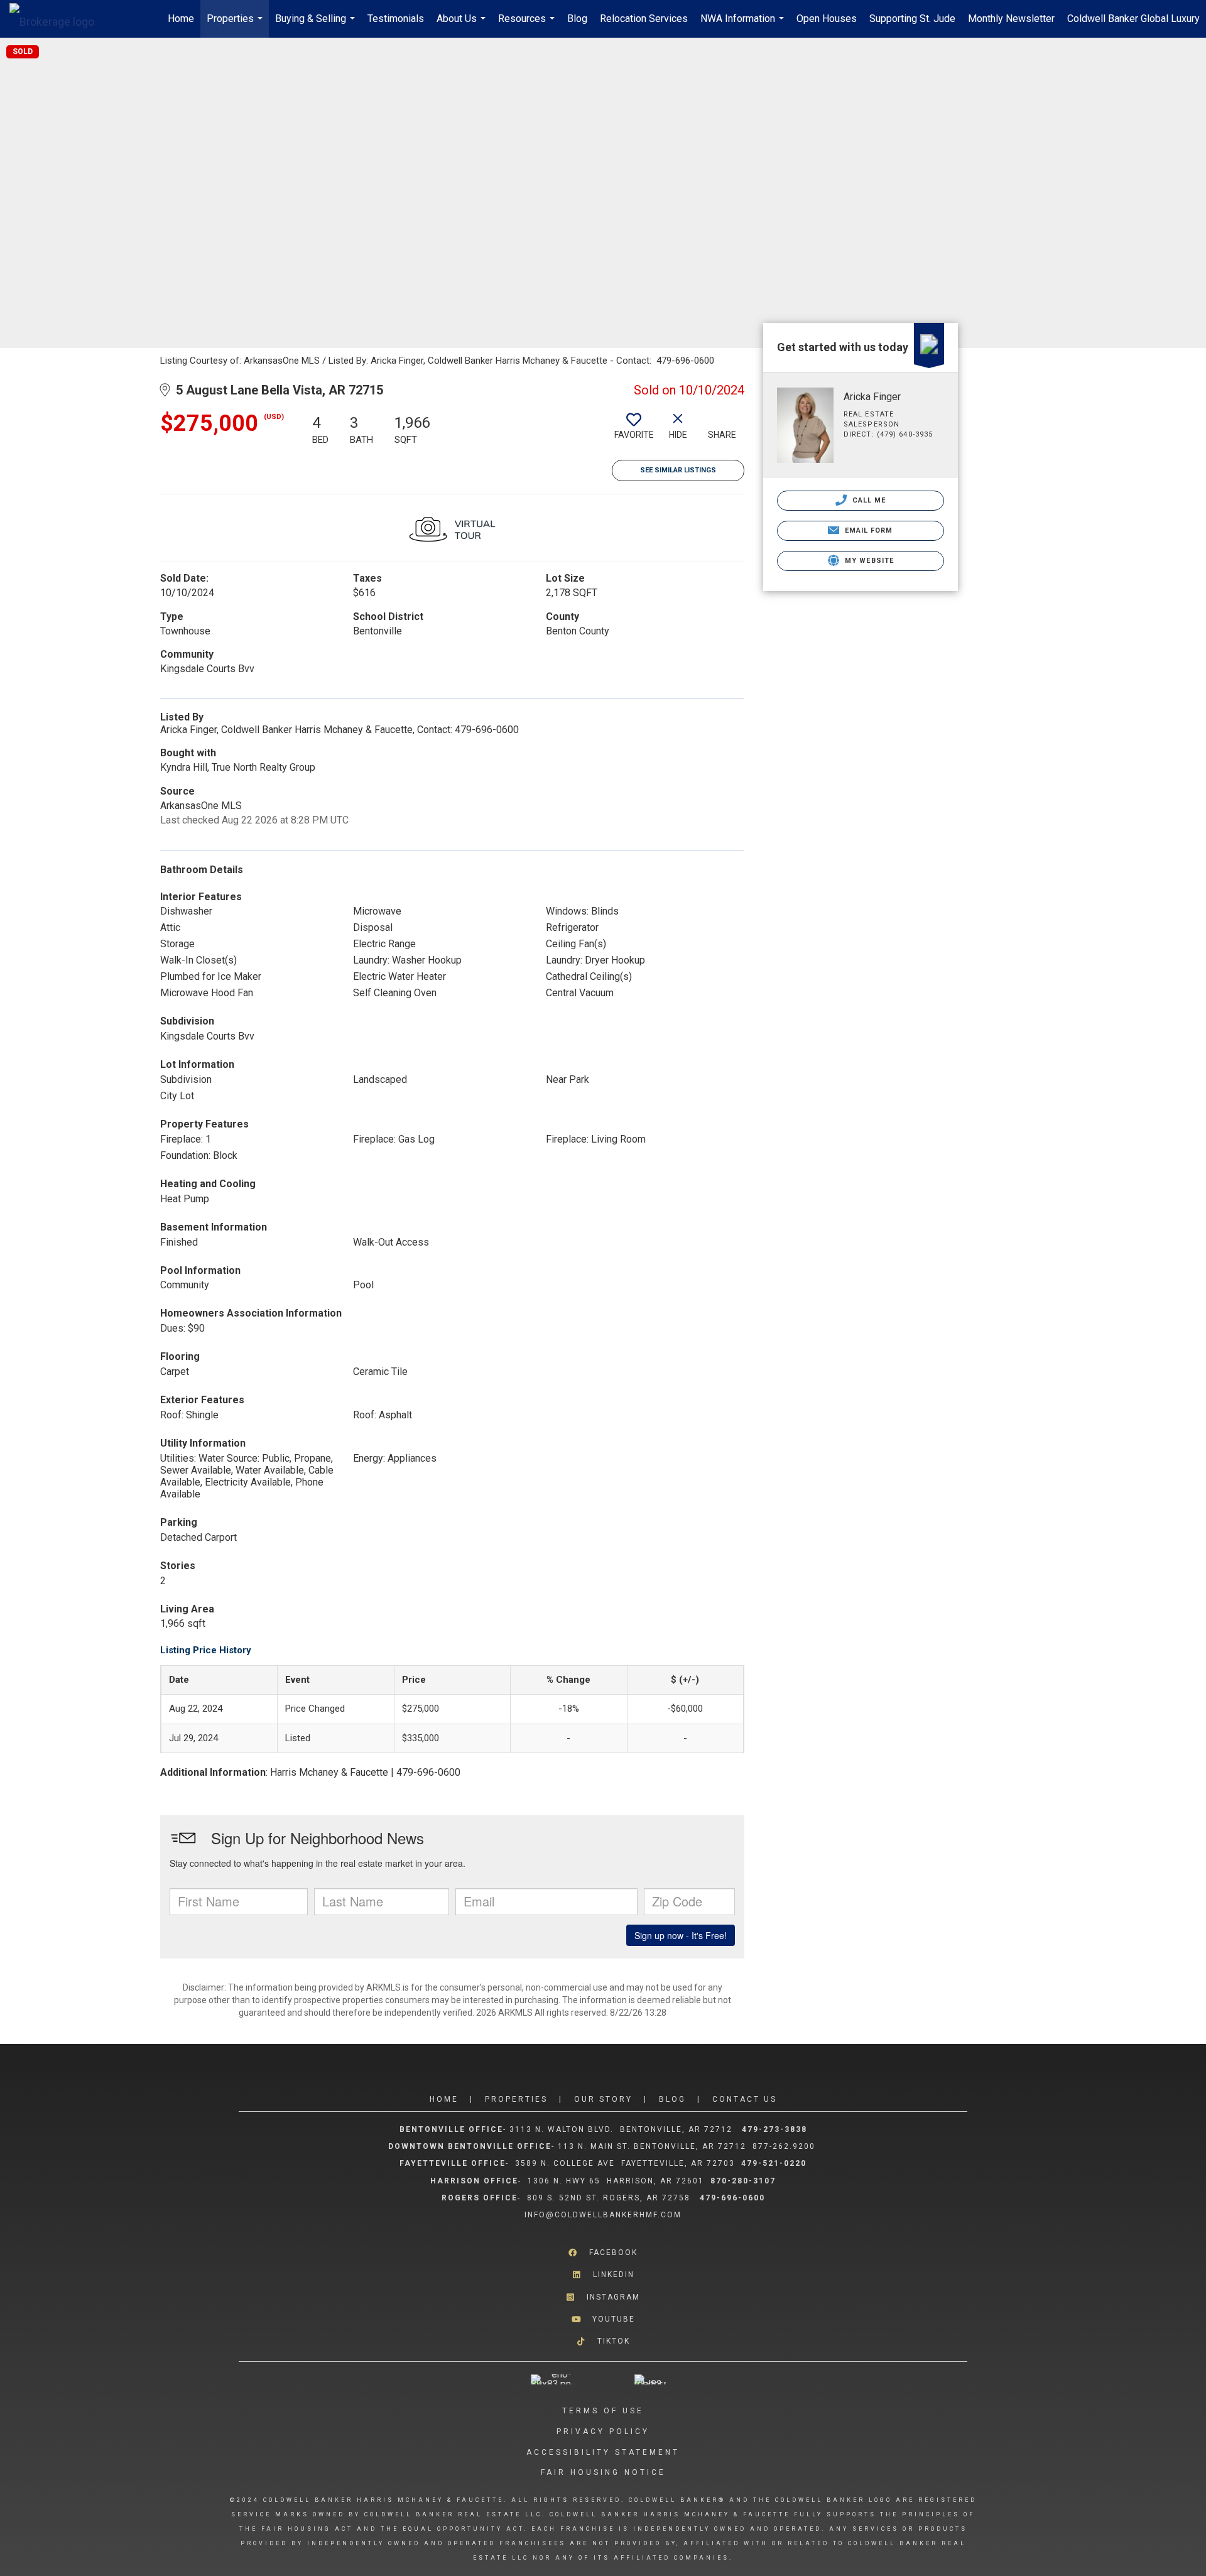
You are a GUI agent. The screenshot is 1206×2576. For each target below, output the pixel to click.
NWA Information (744, 25)
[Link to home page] (58, 19)
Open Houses (827, 19)
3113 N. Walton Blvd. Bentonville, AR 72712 (621, 2129)
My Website (868, 561)
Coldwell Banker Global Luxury (1133, 19)
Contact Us (745, 2099)
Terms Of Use (603, 2411)
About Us (463, 25)
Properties (236, 25)
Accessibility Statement (603, 2452)
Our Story (603, 2099)
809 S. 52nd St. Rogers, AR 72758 (610, 2198)
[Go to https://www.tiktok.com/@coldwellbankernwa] (603, 2341)
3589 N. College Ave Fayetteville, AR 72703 (625, 2163)
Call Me (868, 500)
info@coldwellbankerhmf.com (603, 2215)
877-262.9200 (785, 2146)
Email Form (867, 530)
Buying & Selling (317, 25)
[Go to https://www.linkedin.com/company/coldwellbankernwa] (603, 2275)
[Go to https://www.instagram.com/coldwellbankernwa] (603, 2297)
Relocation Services (644, 19)
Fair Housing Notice (603, 2472)
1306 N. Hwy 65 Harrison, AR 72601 (616, 2181)
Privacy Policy (603, 2432)
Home (181, 19)
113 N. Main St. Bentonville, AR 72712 (652, 2146)
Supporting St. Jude (912, 19)
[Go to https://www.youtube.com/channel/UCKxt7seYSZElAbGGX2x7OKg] (603, 2319)
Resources (528, 25)
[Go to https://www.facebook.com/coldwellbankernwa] (603, 2253)
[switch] (634, 431)
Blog (577, 19)
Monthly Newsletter (1011, 19)
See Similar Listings (678, 470)
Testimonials (396, 19)
